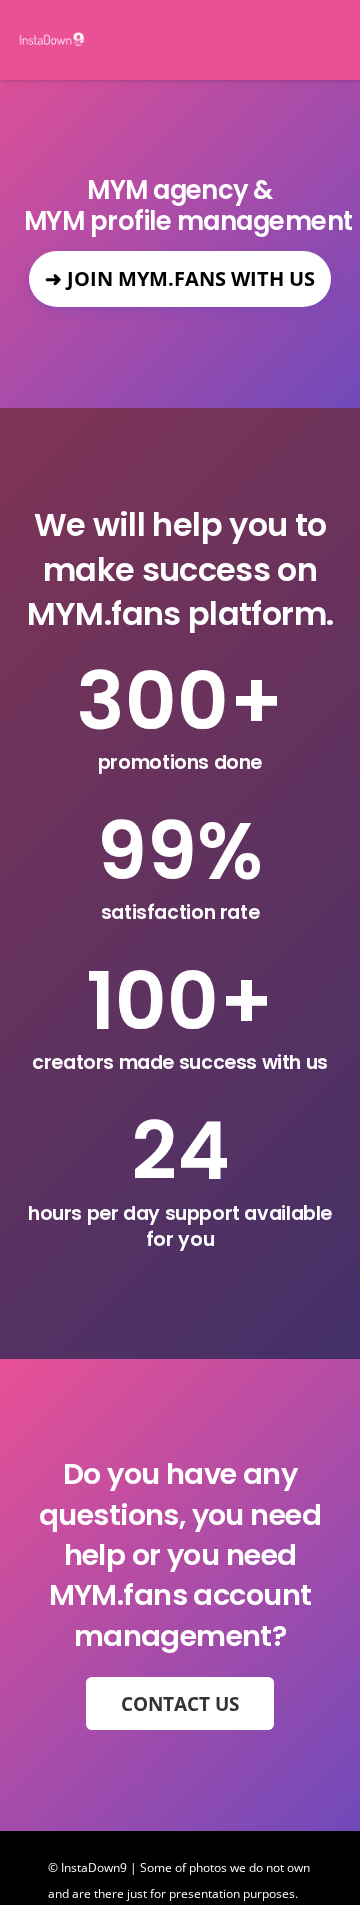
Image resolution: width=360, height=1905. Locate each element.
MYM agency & (180, 190)
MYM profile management (180, 221)
